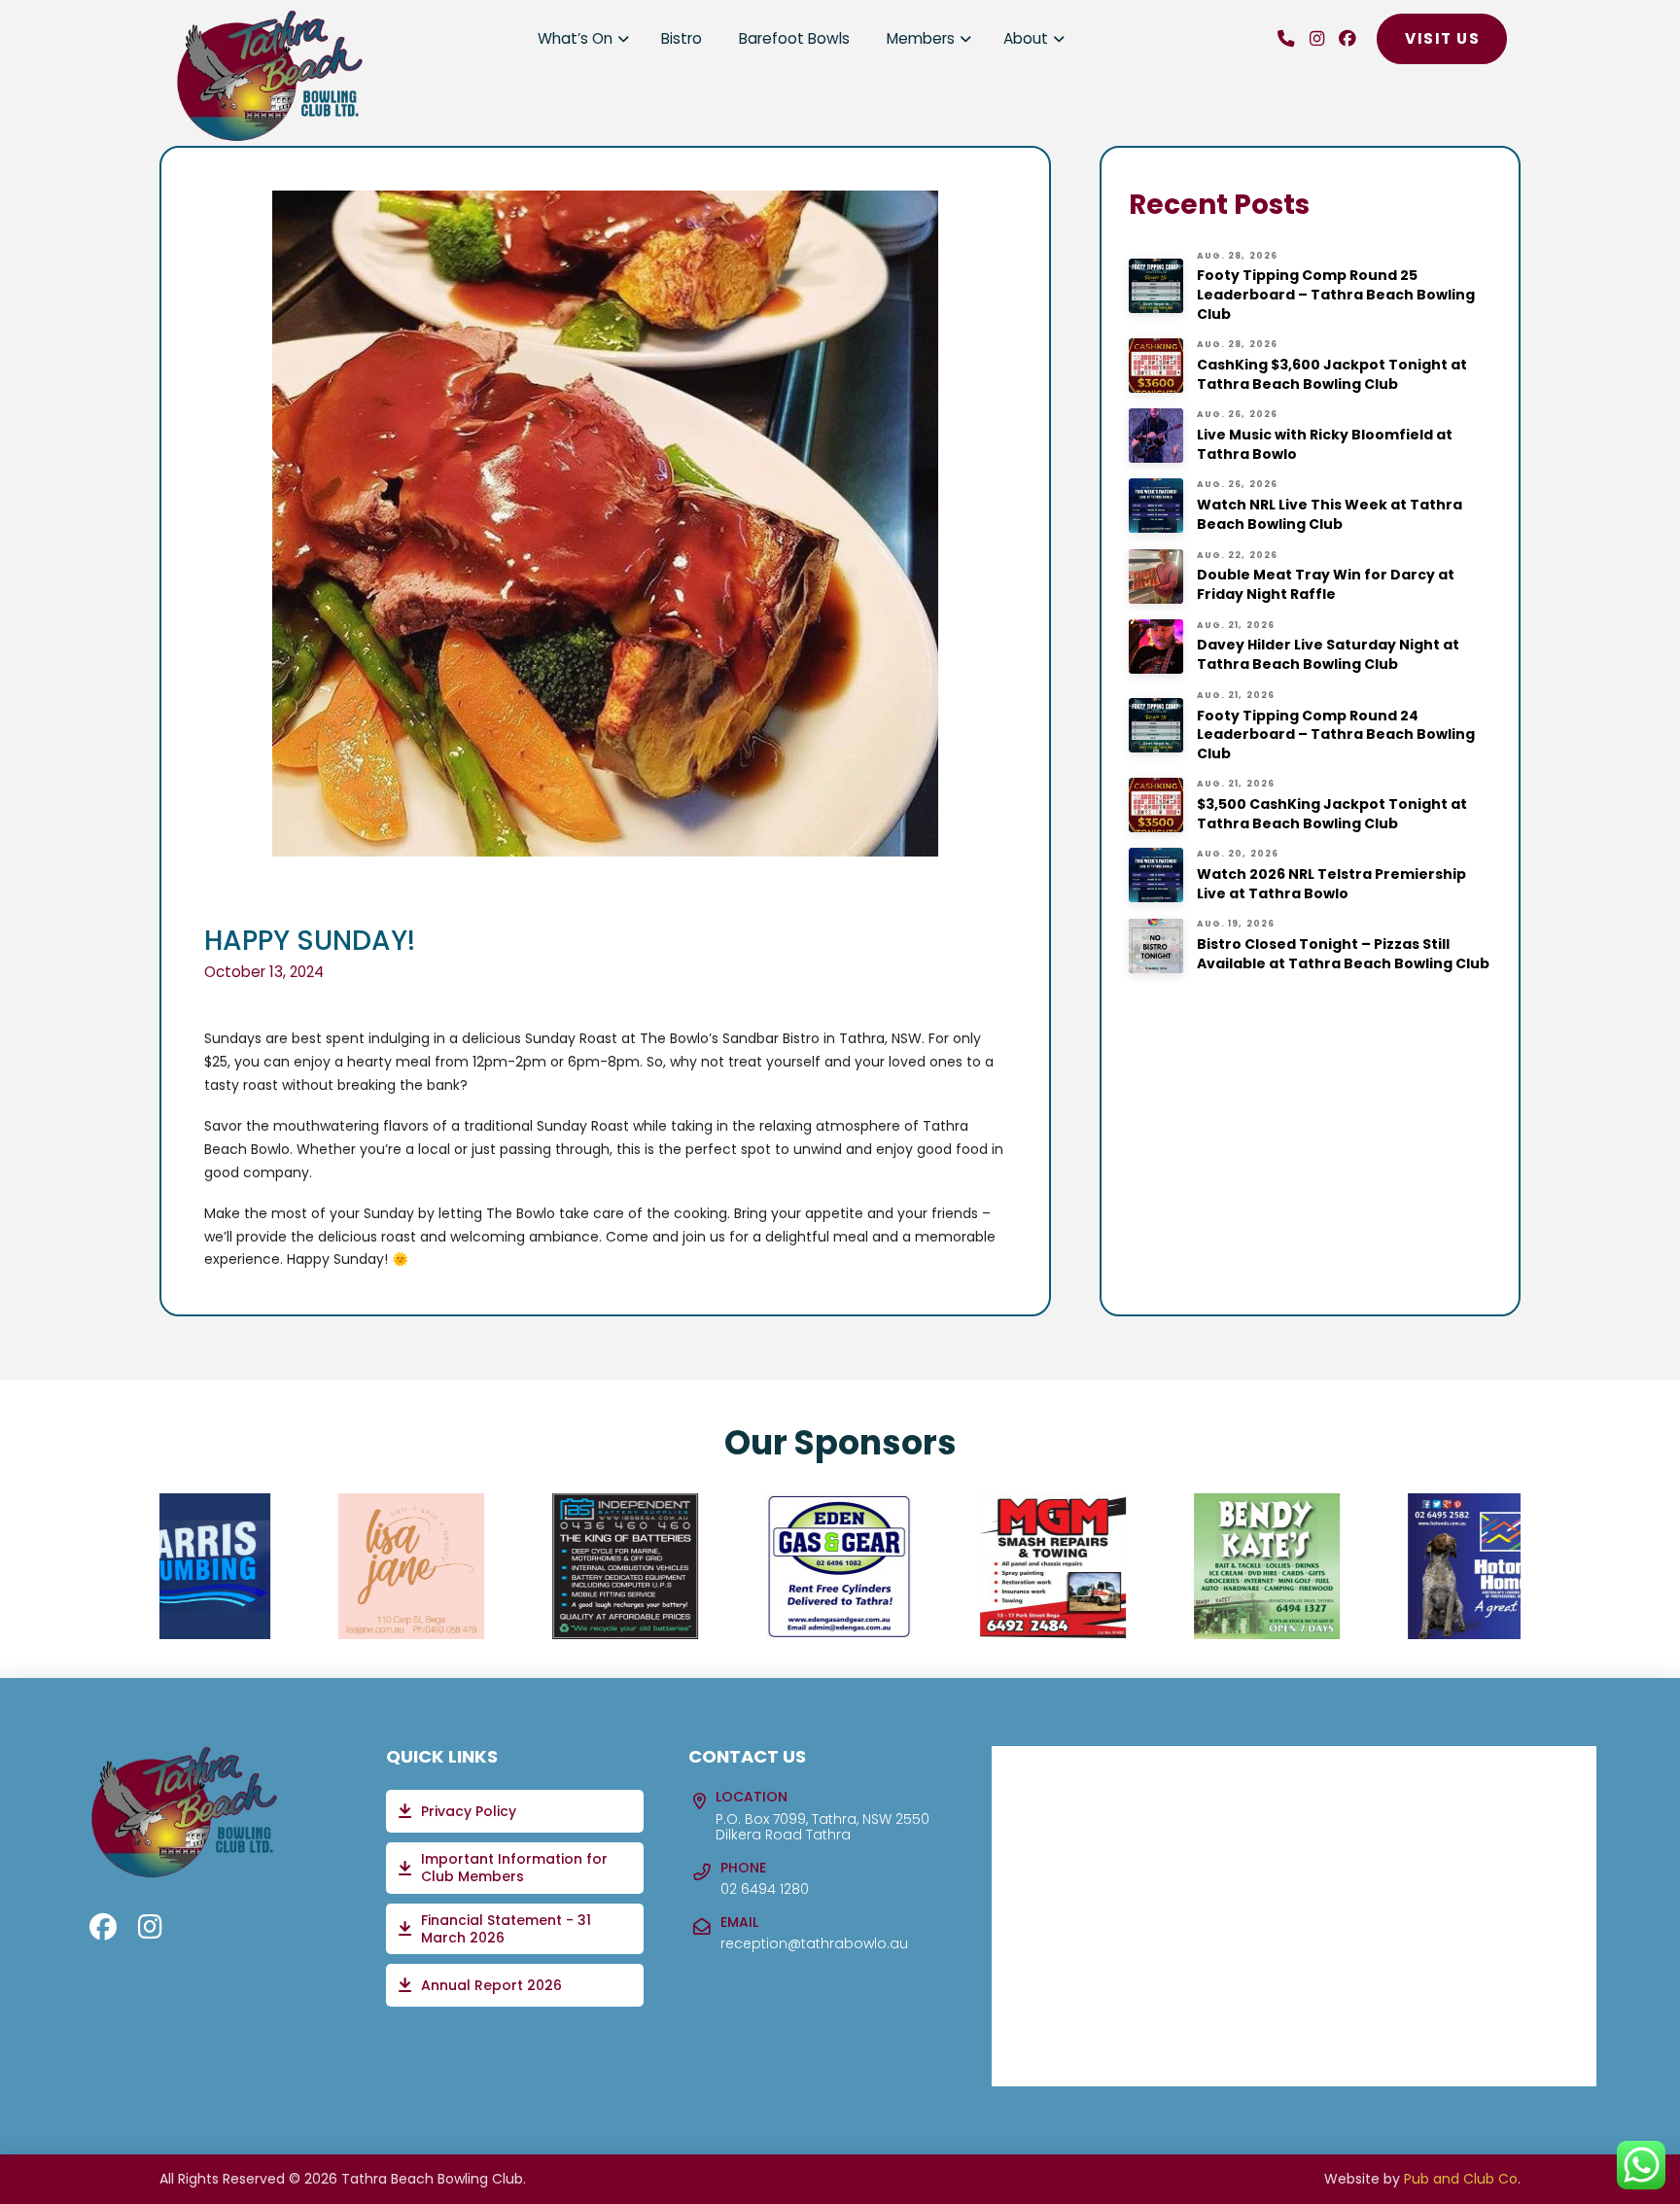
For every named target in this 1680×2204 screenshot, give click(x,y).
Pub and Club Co (1461, 2179)
